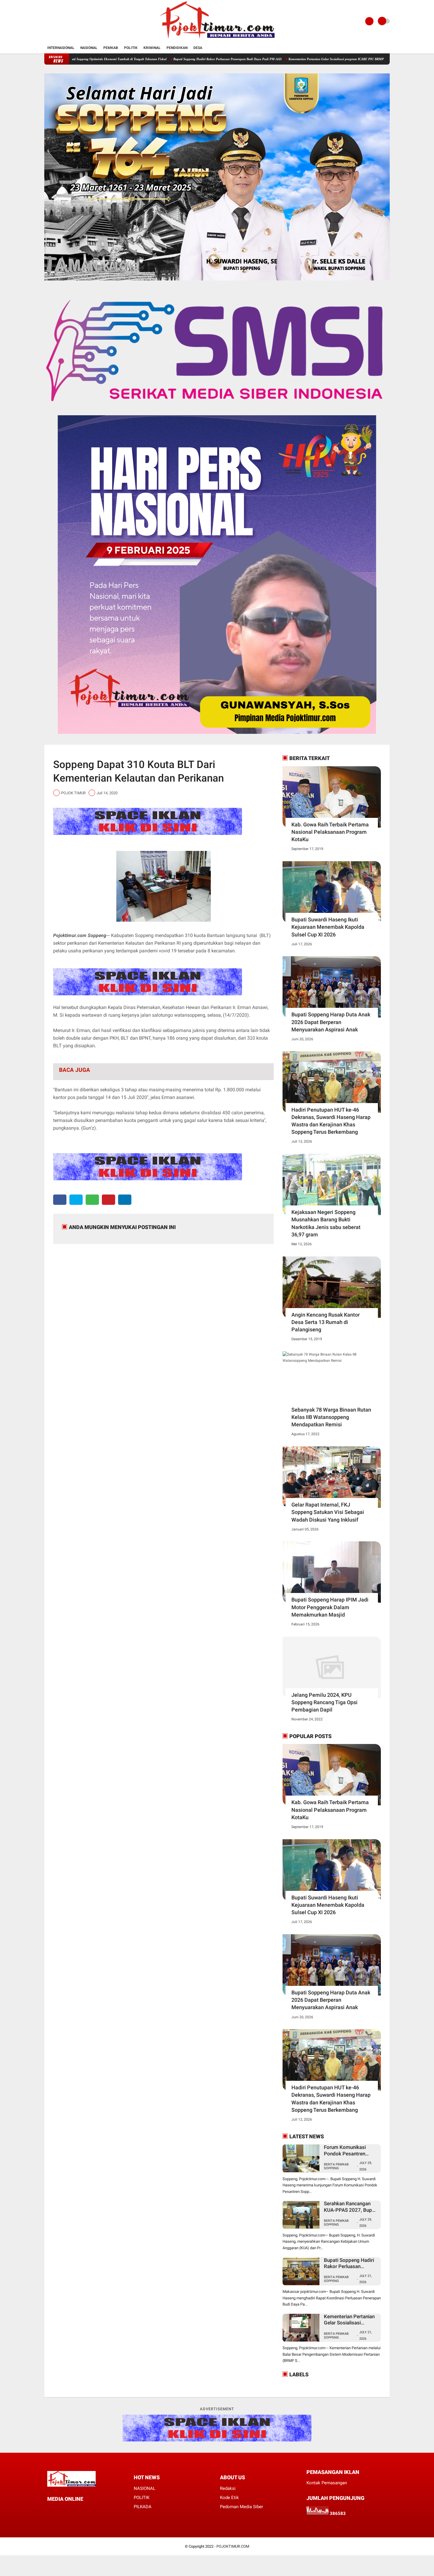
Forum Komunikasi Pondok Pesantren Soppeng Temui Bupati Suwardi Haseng (349, 2151)
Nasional (89, 48)
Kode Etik (229, 2498)
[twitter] (76, 1200)
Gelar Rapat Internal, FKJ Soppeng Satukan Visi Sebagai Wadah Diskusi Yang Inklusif (328, 1512)
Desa (198, 48)
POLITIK (142, 2498)
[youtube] (81, 2510)
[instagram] (73, 2510)
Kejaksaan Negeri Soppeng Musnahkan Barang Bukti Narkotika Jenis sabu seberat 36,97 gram (326, 1223)
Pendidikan (177, 48)
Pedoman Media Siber (242, 2507)
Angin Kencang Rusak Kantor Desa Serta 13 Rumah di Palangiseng (325, 1322)
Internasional (61, 48)
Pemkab (111, 48)
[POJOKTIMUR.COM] (217, 39)
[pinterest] (108, 1200)
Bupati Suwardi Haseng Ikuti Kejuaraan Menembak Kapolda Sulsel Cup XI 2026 (328, 927)
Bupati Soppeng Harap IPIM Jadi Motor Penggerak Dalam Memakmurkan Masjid (330, 1607)
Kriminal (152, 48)
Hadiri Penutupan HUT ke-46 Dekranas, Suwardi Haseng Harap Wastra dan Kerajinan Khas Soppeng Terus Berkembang (331, 1121)
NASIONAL (145, 2488)
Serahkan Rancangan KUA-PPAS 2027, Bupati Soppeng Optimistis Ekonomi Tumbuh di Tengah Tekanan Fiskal (351, 2207)
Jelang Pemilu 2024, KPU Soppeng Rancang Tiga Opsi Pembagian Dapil (324, 1702)
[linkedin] (125, 1200)
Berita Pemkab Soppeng (336, 2166)
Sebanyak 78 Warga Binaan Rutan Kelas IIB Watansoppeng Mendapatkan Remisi (331, 1417)
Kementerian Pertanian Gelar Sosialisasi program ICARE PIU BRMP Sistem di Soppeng (265, 59)
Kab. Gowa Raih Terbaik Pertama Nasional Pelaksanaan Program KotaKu (330, 832)
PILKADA (143, 2507)
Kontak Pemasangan (327, 2483)
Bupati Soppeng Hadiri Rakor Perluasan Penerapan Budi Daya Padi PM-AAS (143, 59)
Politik (131, 48)
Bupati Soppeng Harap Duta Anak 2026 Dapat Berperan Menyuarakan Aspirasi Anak (331, 1022)
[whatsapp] (92, 1200)
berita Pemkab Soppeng (336, 2279)
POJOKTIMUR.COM (233, 2546)
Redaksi (228, 2488)
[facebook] (60, 1200)
